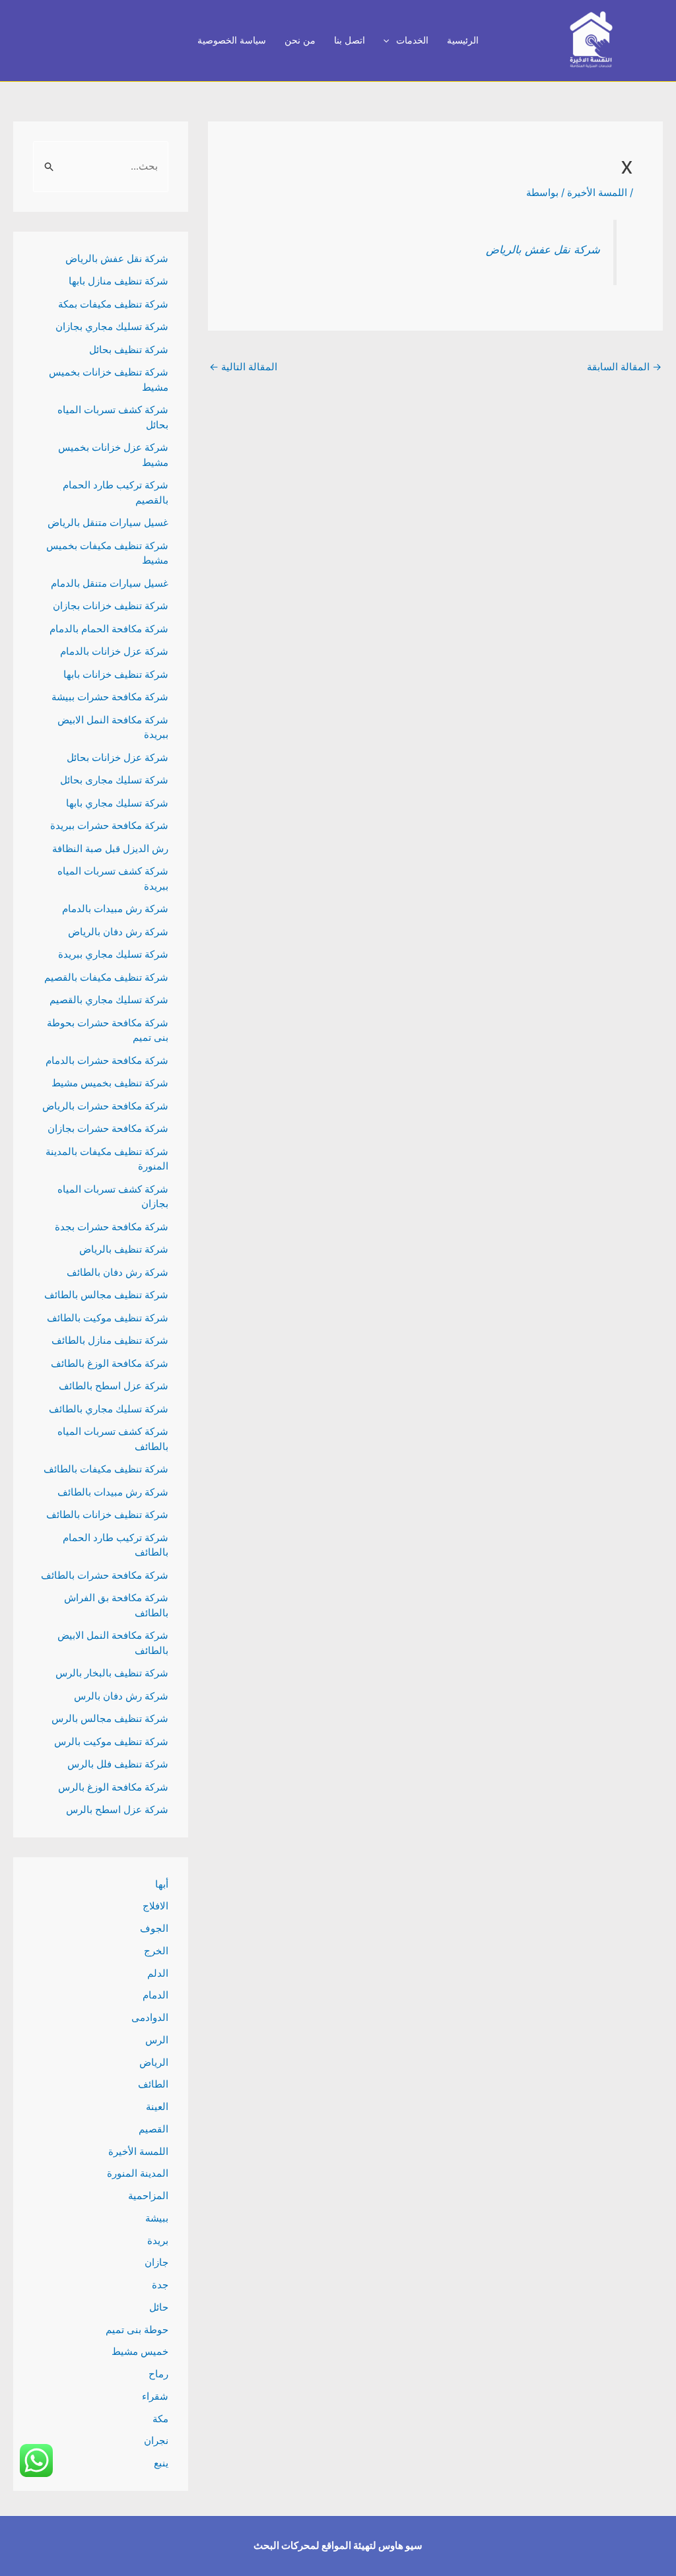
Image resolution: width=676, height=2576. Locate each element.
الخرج (156, 1951)
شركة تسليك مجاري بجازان (112, 326)
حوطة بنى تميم (137, 2329)
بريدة (158, 2240)
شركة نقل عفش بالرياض (543, 249)
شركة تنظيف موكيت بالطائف (108, 1318)
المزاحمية (148, 2196)
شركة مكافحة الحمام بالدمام (109, 629)
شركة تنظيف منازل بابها (118, 281)
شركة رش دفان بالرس (121, 1696)
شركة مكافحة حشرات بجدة (112, 1227)
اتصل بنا (350, 40)
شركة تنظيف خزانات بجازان (111, 606)
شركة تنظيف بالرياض (124, 1249)
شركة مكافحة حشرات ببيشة (110, 697)
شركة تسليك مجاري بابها (117, 803)
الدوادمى (150, 2017)
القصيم (153, 2129)
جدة (160, 2285)
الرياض (154, 2062)
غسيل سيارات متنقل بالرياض (108, 522)
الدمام (155, 1995)
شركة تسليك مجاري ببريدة (113, 954)
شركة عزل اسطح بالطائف (114, 1386)
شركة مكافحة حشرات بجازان (108, 1128)
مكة (160, 2419)
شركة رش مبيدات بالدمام (115, 908)
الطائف (153, 2084)
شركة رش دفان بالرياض (118, 932)
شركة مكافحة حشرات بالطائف (105, 1575)
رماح (158, 2374)
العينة (157, 2106)
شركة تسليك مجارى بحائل (114, 780)
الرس (157, 2040)
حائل (159, 2307)
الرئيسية (463, 40)
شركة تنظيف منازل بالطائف (110, 1340)
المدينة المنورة (138, 2173)
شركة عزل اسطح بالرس (117, 1809)
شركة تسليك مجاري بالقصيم (109, 1000)
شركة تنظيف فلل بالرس (118, 1764)
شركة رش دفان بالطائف (118, 1272)
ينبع (161, 2463)
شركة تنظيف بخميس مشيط (110, 1083)
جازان (156, 2262)
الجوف (154, 1928)
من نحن (300, 40)
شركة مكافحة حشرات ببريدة (109, 825)
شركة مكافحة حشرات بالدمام (107, 1060)
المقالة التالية (243, 367)
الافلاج (155, 1906)
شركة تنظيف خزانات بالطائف (107, 1514)
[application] (389, 41)
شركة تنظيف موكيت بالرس (111, 1741)
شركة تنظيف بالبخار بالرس (112, 1673)
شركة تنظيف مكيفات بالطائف (106, 1469)
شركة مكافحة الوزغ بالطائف (110, 1363)
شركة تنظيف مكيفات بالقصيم (106, 977)
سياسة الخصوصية (232, 40)
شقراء (155, 2396)
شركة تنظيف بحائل (129, 349)
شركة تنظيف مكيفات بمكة (113, 304)
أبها (162, 1884)
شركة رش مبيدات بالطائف (113, 1492)
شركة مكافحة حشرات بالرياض (105, 1106)
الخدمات (412, 40)
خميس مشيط (140, 2351)
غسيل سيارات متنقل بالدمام (110, 583)
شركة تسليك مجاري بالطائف (109, 1409)
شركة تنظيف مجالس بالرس (110, 1718)
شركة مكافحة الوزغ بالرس (113, 1787)
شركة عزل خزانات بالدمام (114, 651)
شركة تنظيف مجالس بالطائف (106, 1295)
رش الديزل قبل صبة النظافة (110, 848)
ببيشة (157, 2218)
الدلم (158, 1973)
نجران (156, 2440)
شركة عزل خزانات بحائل (118, 757)
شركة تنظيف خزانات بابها (116, 674)
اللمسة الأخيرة (597, 192)
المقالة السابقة (624, 367)
